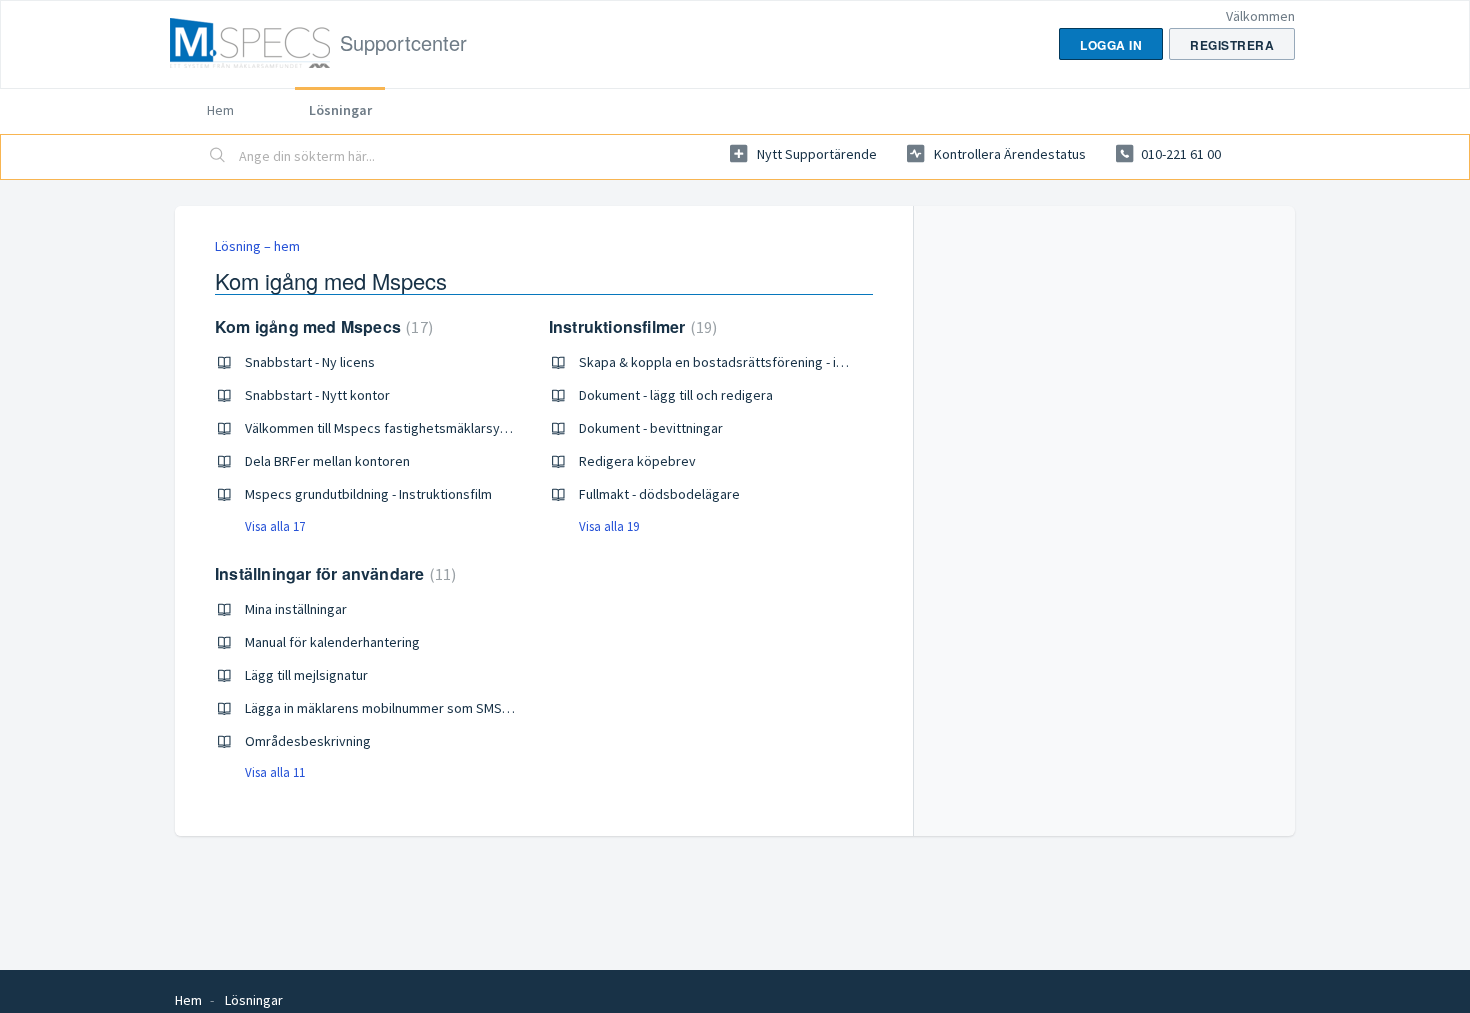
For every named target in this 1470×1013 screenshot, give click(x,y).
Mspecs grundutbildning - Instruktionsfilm (368, 494)
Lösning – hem (257, 246)
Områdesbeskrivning (308, 741)
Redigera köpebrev (637, 461)
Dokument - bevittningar (651, 428)
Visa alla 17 (275, 526)
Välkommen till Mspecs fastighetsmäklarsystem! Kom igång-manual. (447, 428)
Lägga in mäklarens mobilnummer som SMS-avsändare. (408, 708)
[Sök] (218, 157)
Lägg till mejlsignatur (306, 675)
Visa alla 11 (275, 772)
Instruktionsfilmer (630, 326)
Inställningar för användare (333, 573)
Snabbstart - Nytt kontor (317, 395)
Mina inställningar (296, 609)
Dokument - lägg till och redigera (676, 395)
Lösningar (340, 110)
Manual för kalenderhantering (332, 642)
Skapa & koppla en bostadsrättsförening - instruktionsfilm (752, 362)
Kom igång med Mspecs (321, 326)
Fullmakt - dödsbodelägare (659, 494)
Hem (220, 110)
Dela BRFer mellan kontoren (327, 461)
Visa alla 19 (609, 526)
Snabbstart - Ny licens (310, 362)
